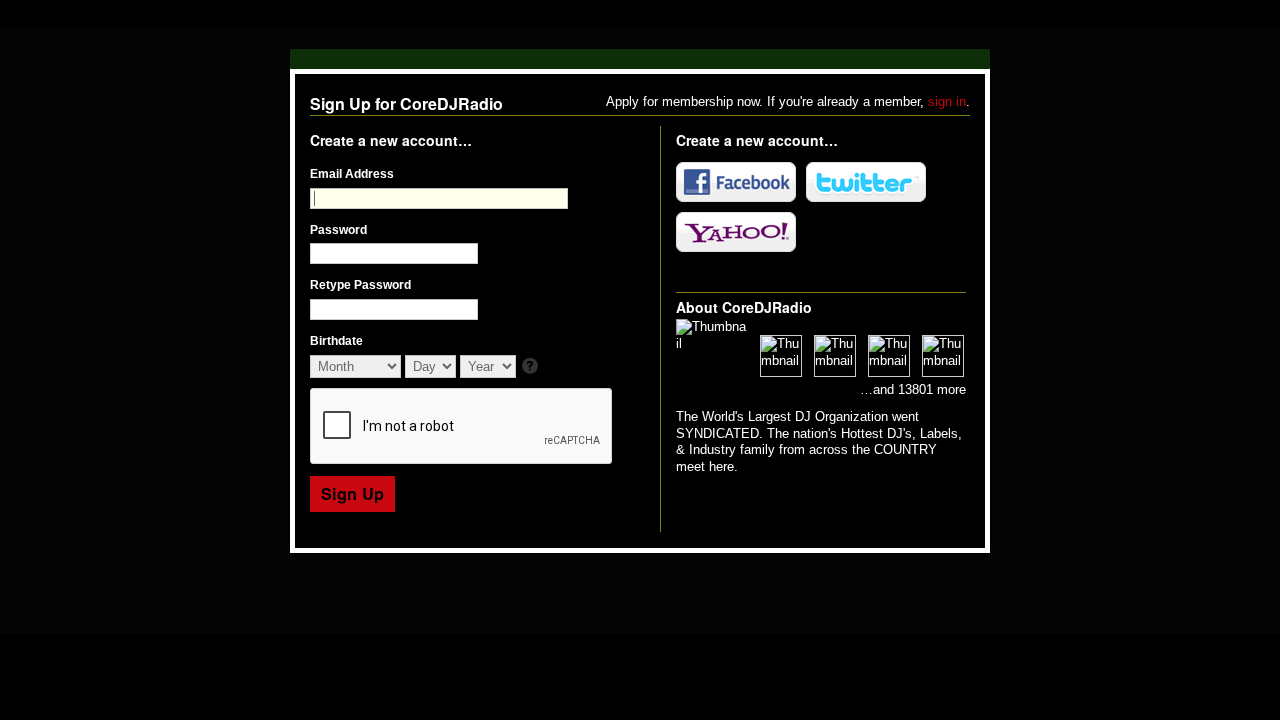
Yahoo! (736, 232)
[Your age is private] (531, 367)
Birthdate (336, 341)
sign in (947, 101)
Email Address (352, 174)
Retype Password (360, 285)
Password (338, 230)
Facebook (736, 182)
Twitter (866, 182)
